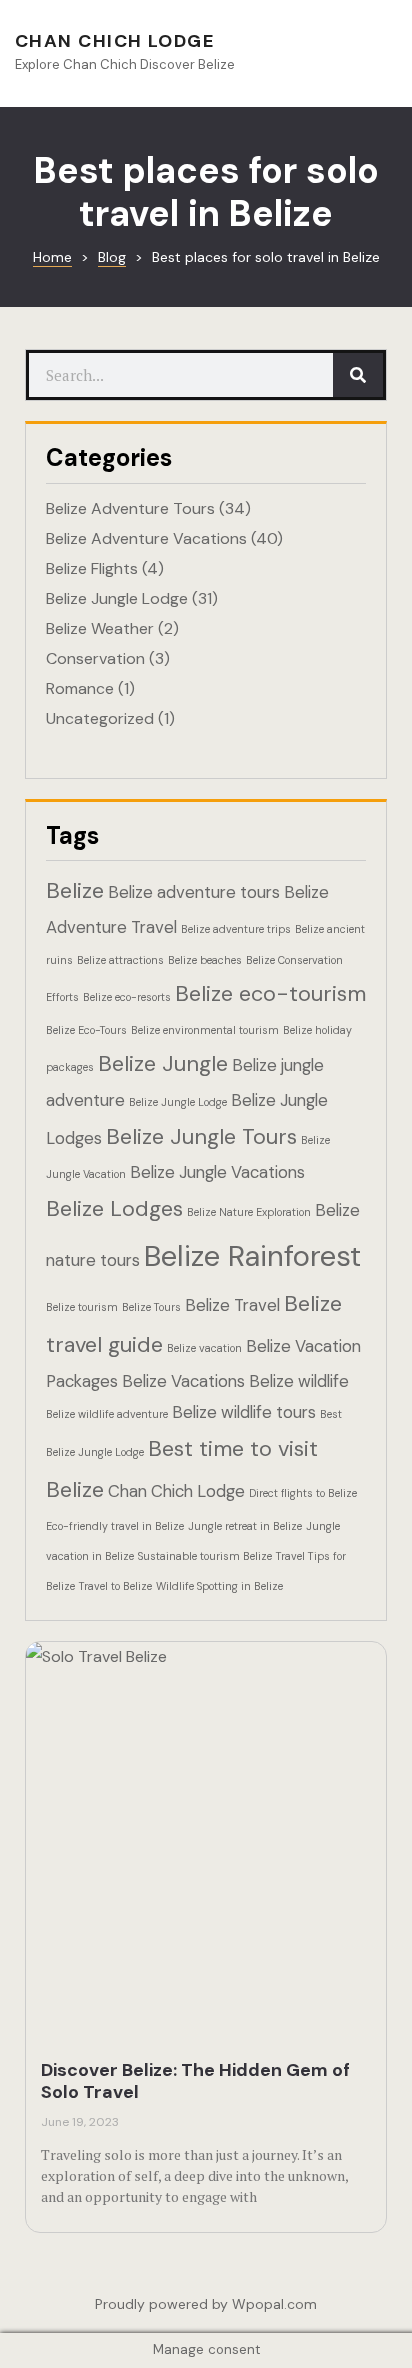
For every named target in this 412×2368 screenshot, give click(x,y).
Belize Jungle (163, 1063)
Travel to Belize (115, 1586)
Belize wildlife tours (244, 1412)
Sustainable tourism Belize (205, 1556)
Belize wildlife (299, 1381)
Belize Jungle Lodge (117, 598)
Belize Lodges (114, 1208)
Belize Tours (151, 1307)
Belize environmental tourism (205, 1030)
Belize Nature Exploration (249, 1212)
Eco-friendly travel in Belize (115, 1526)
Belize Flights (92, 568)
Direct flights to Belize (303, 1493)
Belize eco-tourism (270, 993)
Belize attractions (120, 960)
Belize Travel (232, 1305)
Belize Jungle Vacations (217, 1172)
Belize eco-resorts (127, 997)
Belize (75, 890)
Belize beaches (205, 960)
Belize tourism (82, 1307)
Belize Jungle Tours (201, 1136)
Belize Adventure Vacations (146, 538)
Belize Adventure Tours (130, 508)
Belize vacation (204, 1348)
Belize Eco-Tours (86, 1030)
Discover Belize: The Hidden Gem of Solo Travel (195, 2081)
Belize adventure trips (236, 929)
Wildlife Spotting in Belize (219, 1586)
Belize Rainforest (252, 1256)
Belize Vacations (183, 1381)
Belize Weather (100, 628)
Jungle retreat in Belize (245, 1526)
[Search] (358, 375)
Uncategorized (100, 718)
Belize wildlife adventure (107, 1414)
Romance (80, 688)
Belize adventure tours (194, 892)
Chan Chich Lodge (114, 41)
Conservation (95, 658)
